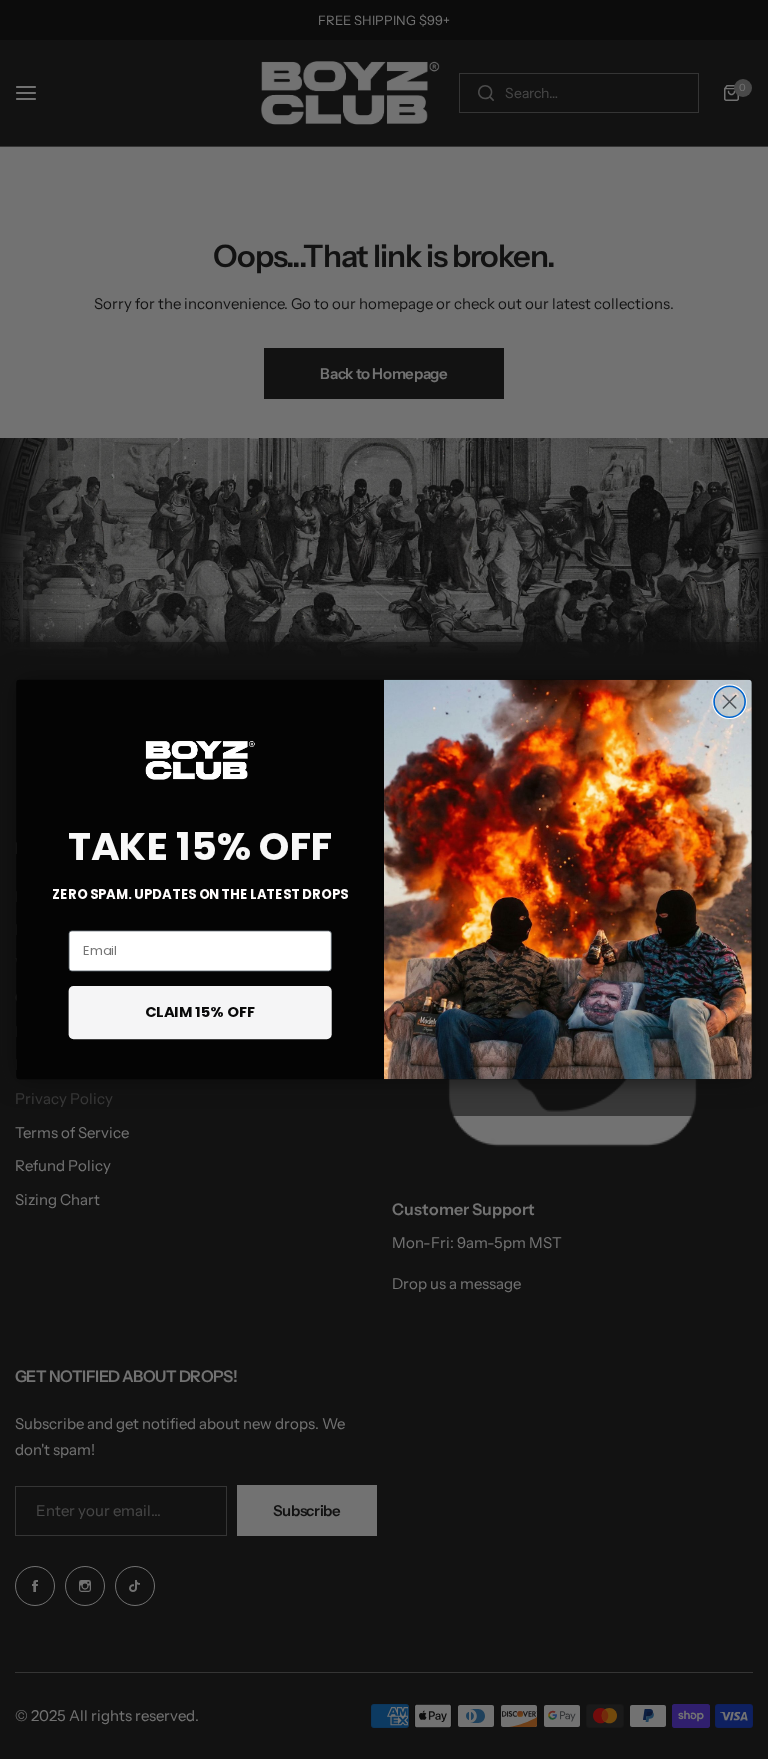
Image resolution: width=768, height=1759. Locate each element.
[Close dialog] (729, 701)
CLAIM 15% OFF (200, 1012)
